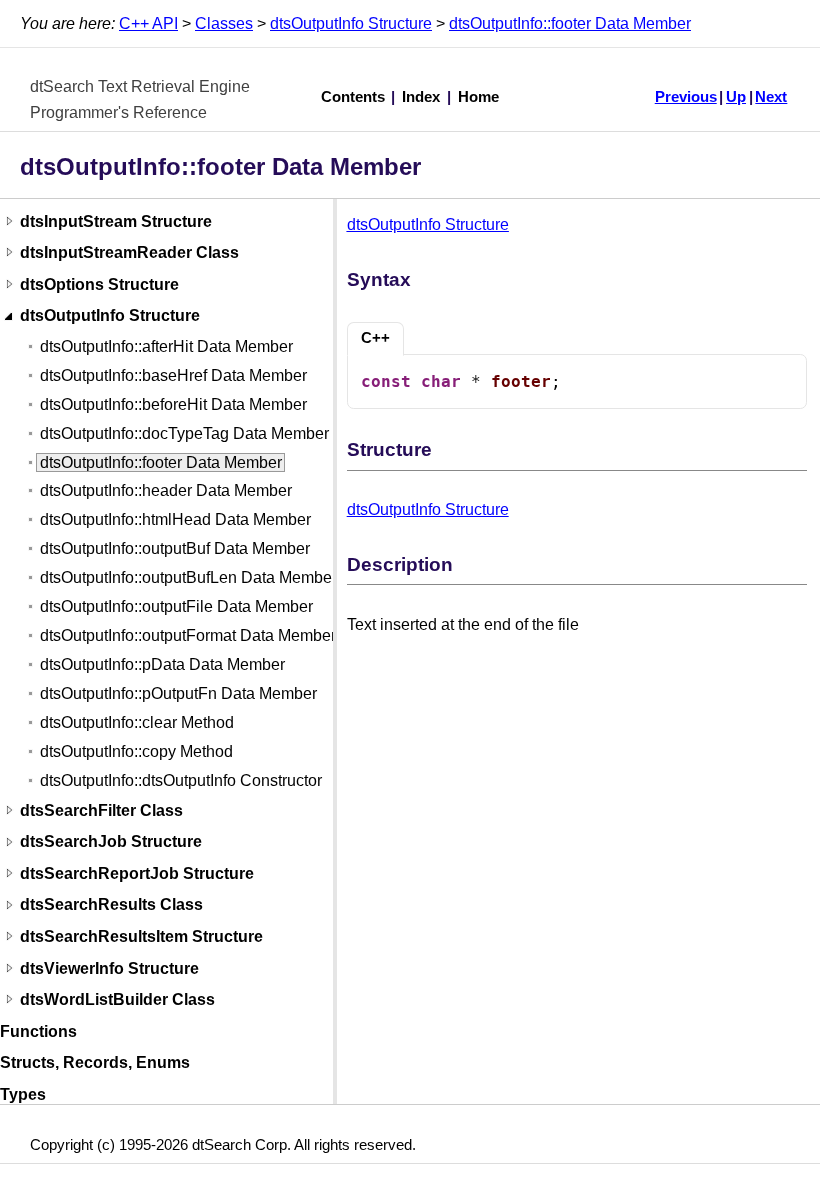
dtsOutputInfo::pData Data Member (162, 664)
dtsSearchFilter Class (101, 810)
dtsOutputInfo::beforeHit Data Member (173, 404)
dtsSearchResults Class (111, 905)
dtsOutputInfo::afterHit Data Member (166, 346)
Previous (686, 97)
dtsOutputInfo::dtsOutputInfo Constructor (181, 780)
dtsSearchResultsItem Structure (141, 936)
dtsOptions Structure (99, 284)
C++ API (148, 23)
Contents (353, 97)
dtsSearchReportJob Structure (137, 873)
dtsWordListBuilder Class (117, 999)
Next (771, 97)
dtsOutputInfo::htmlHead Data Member (175, 519)
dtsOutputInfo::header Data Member (166, 490)
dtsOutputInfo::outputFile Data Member (176, 606)
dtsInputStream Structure (116, 221)
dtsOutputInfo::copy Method (136, 751)
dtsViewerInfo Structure (109, 968)
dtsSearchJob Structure (111, 842)
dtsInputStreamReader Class (129, 252)
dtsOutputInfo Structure (351, 23)
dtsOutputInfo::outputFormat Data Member (188, 635)
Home (478, 97)
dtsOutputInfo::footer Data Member (570, 23)
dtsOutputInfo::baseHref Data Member (173, 375)
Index (421, 97)
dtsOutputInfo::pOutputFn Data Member (178, 693)
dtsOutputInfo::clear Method (137, 722)
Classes (224, 23)
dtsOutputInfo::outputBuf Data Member (175, 548)
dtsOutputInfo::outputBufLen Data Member (188, 577)
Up (736, 97)
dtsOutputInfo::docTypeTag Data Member (184, 433)
